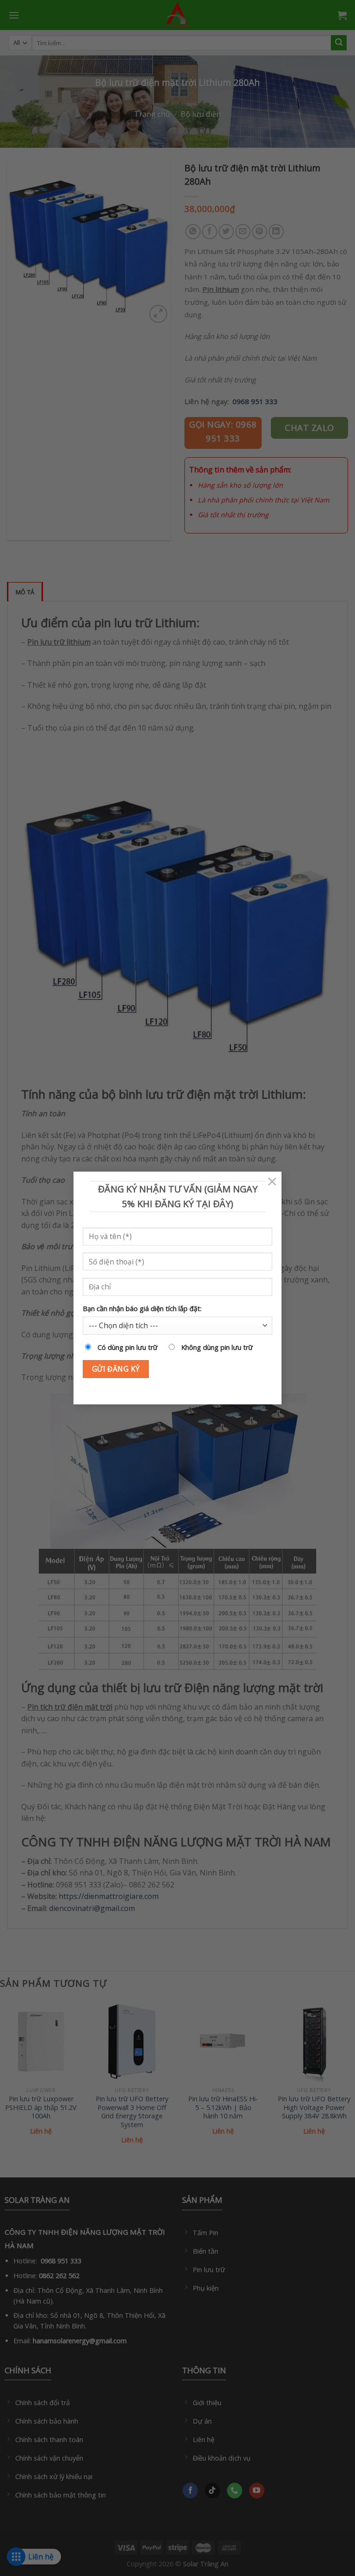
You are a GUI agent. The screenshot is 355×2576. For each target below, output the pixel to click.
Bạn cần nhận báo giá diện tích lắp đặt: (142, 1309)
